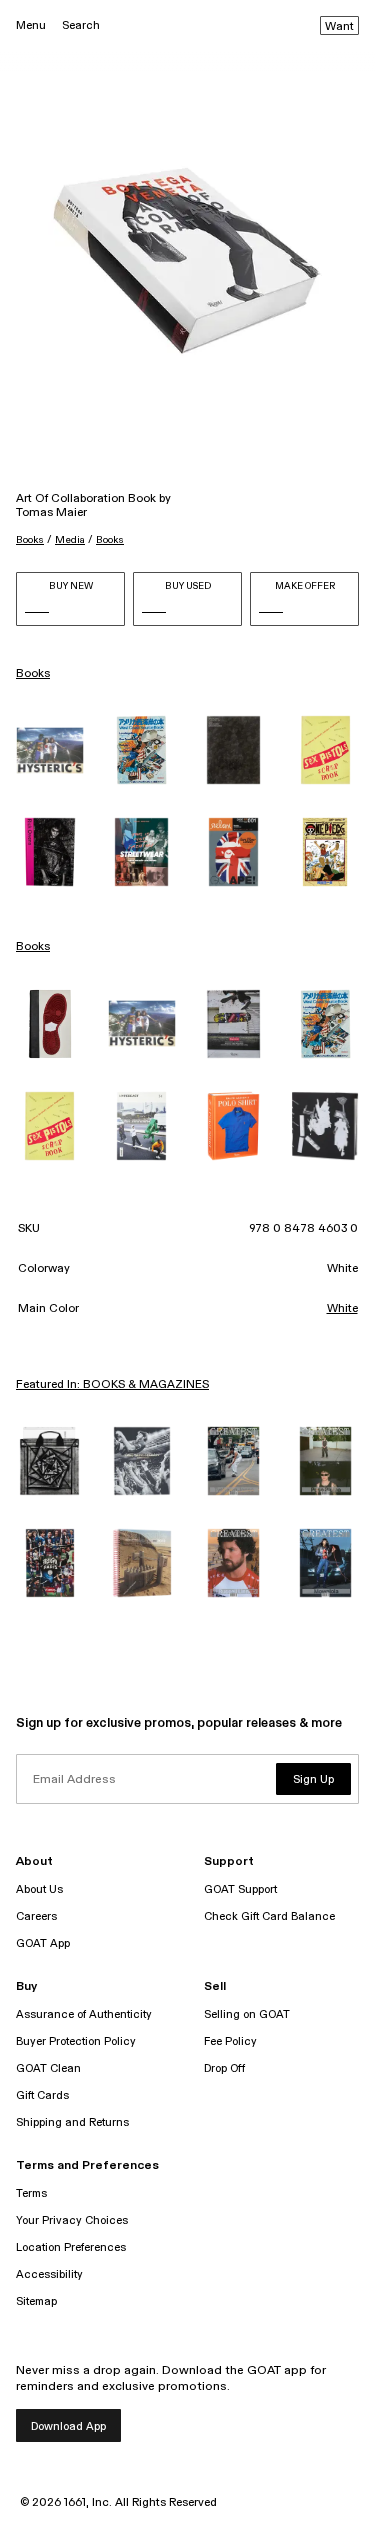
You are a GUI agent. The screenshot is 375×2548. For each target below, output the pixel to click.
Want (339, 27)
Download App (68, 2426)
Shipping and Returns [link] (72, 2122)
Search (81, 25)
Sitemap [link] (36, 2301)
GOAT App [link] (43, 1943)
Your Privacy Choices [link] (72, 2220)
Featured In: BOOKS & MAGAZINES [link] (112, 1385)
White (342, 1309)
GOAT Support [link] (240, 1889)
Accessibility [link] (49, 2274)
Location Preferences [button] (71, 2247)
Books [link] (33, 674)
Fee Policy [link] (230, 2041)
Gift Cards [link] (42, 2095)
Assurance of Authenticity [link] (84, 2014)
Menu (31, 25)
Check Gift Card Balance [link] (269, 1916)
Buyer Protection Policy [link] (76, 2041)
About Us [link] (39, 1889)
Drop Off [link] (224, 2068)
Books (30, 540)
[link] (50, 750)
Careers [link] (36, 1916)
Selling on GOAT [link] (247, 2014)
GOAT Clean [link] (48, 2068)
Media (70, 540)
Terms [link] (31, 2193)
